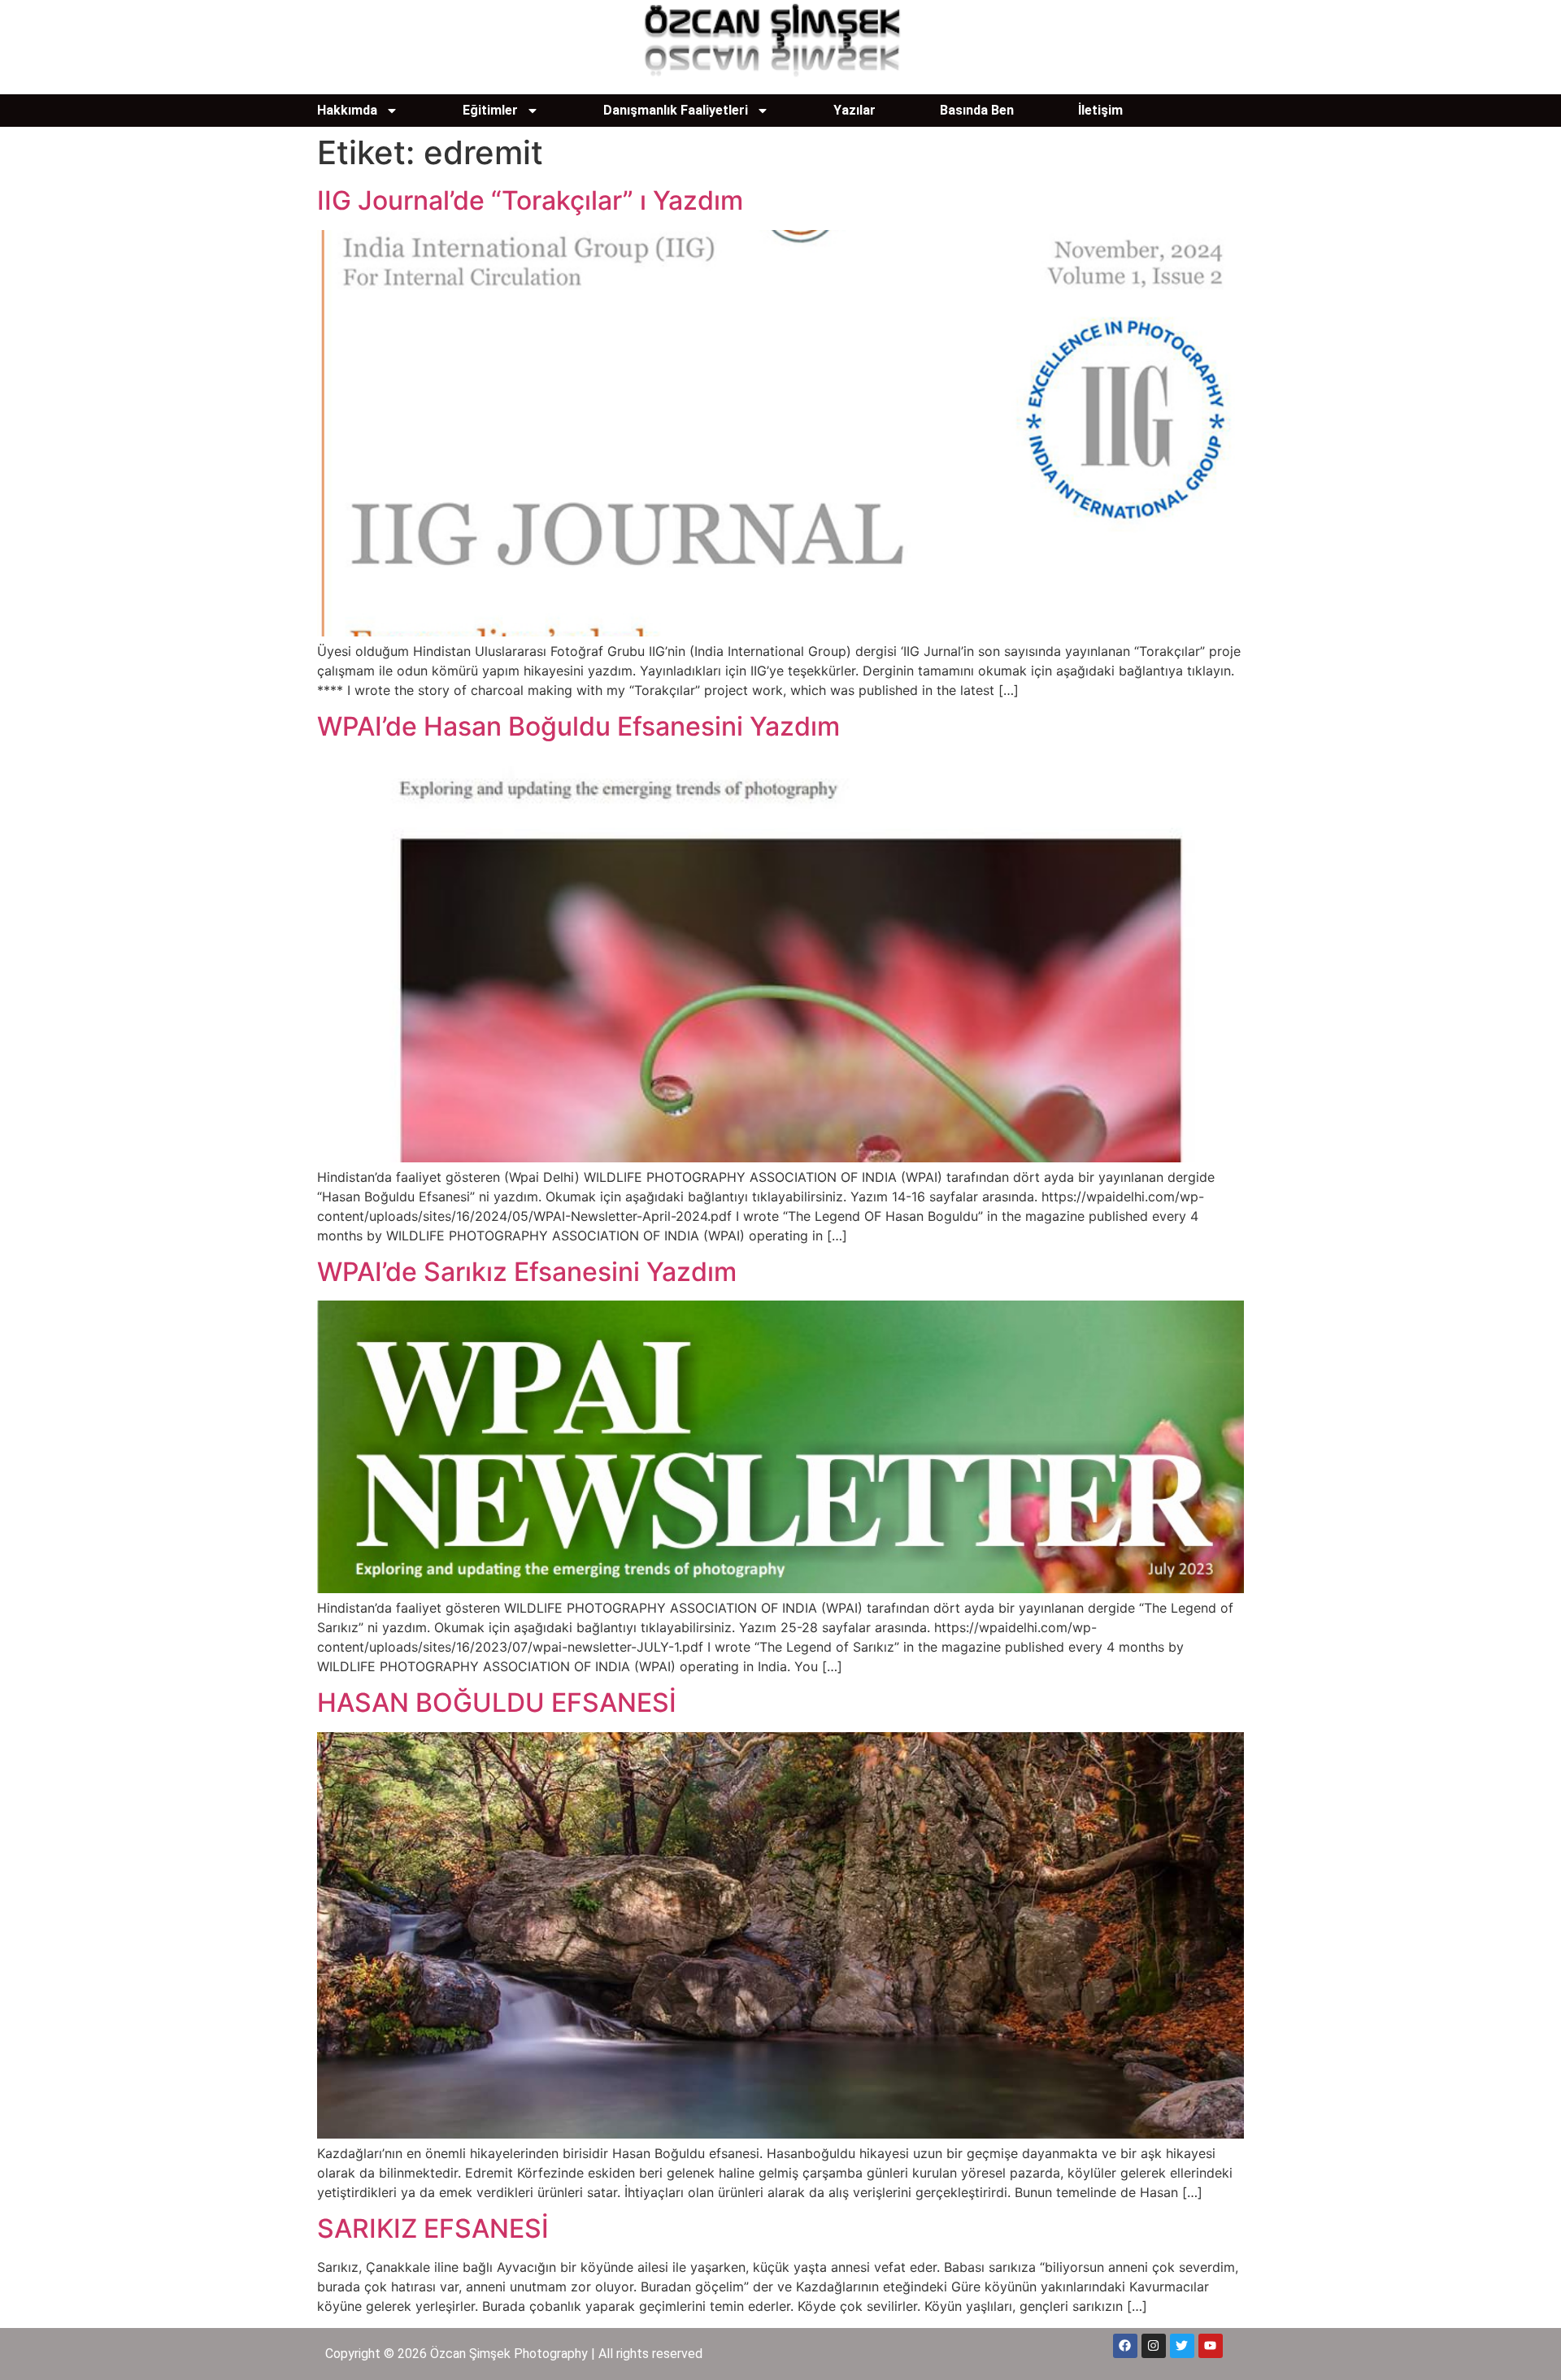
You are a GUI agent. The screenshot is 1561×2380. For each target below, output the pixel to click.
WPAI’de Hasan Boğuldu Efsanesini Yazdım (578, 726)
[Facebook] (1125, 2346)
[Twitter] (1182, 2346)
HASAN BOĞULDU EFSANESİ (497, 1702)
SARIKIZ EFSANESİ (433, 2228)
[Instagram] (1154, 2346)
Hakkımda (347, 110)
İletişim (1100, 110)
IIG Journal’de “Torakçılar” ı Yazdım (530, 200)
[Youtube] (1211, 2346)
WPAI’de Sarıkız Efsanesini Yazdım (527, 1272)
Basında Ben (977, 110)
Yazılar (854, 110)
